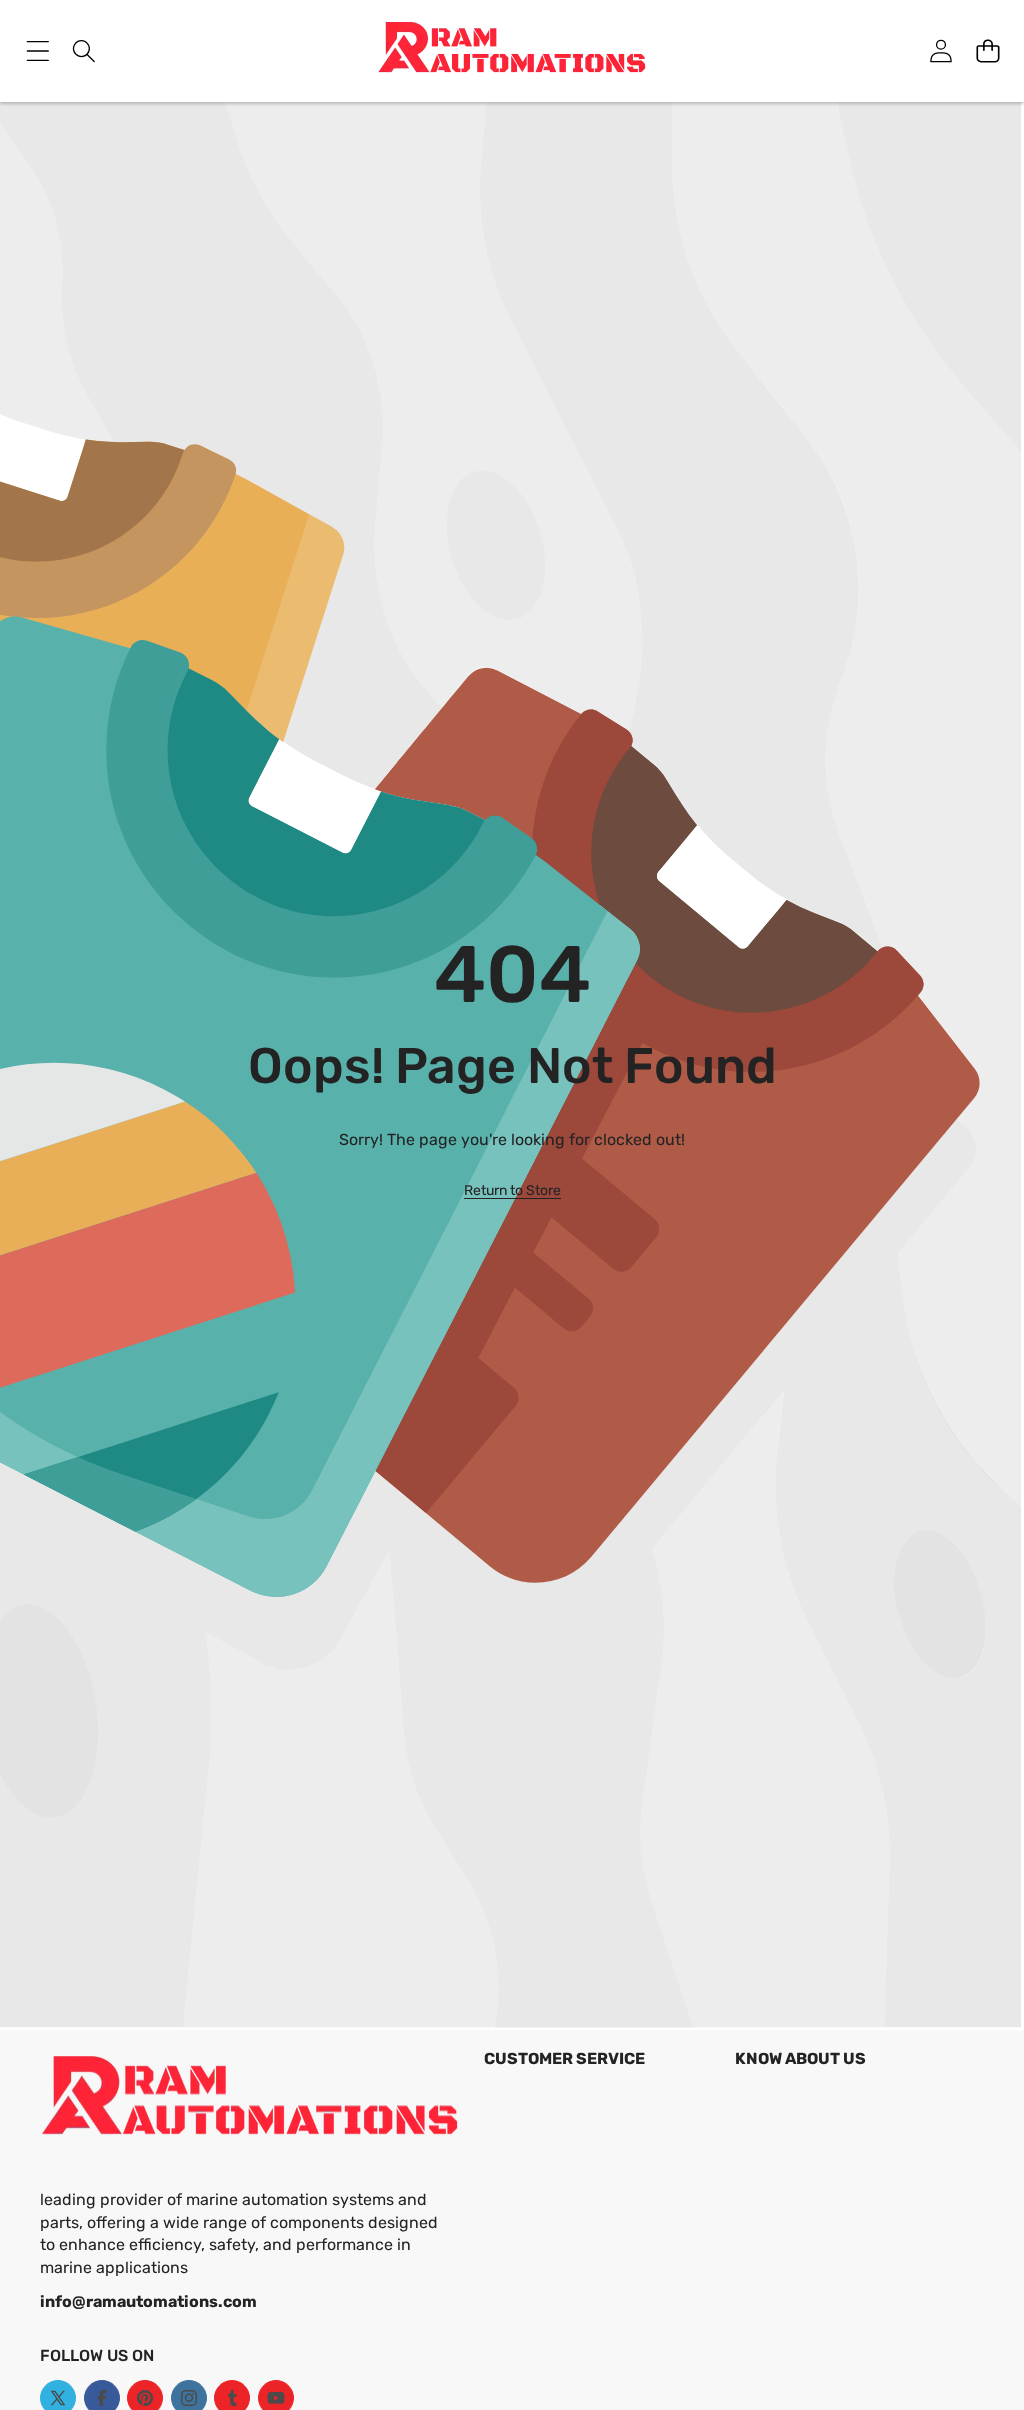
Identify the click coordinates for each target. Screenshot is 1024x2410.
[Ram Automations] (512, 51)
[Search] (84, 50)
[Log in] (940, 50)
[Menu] (37, 50)
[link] (512, 1191)
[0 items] (987, 50)
